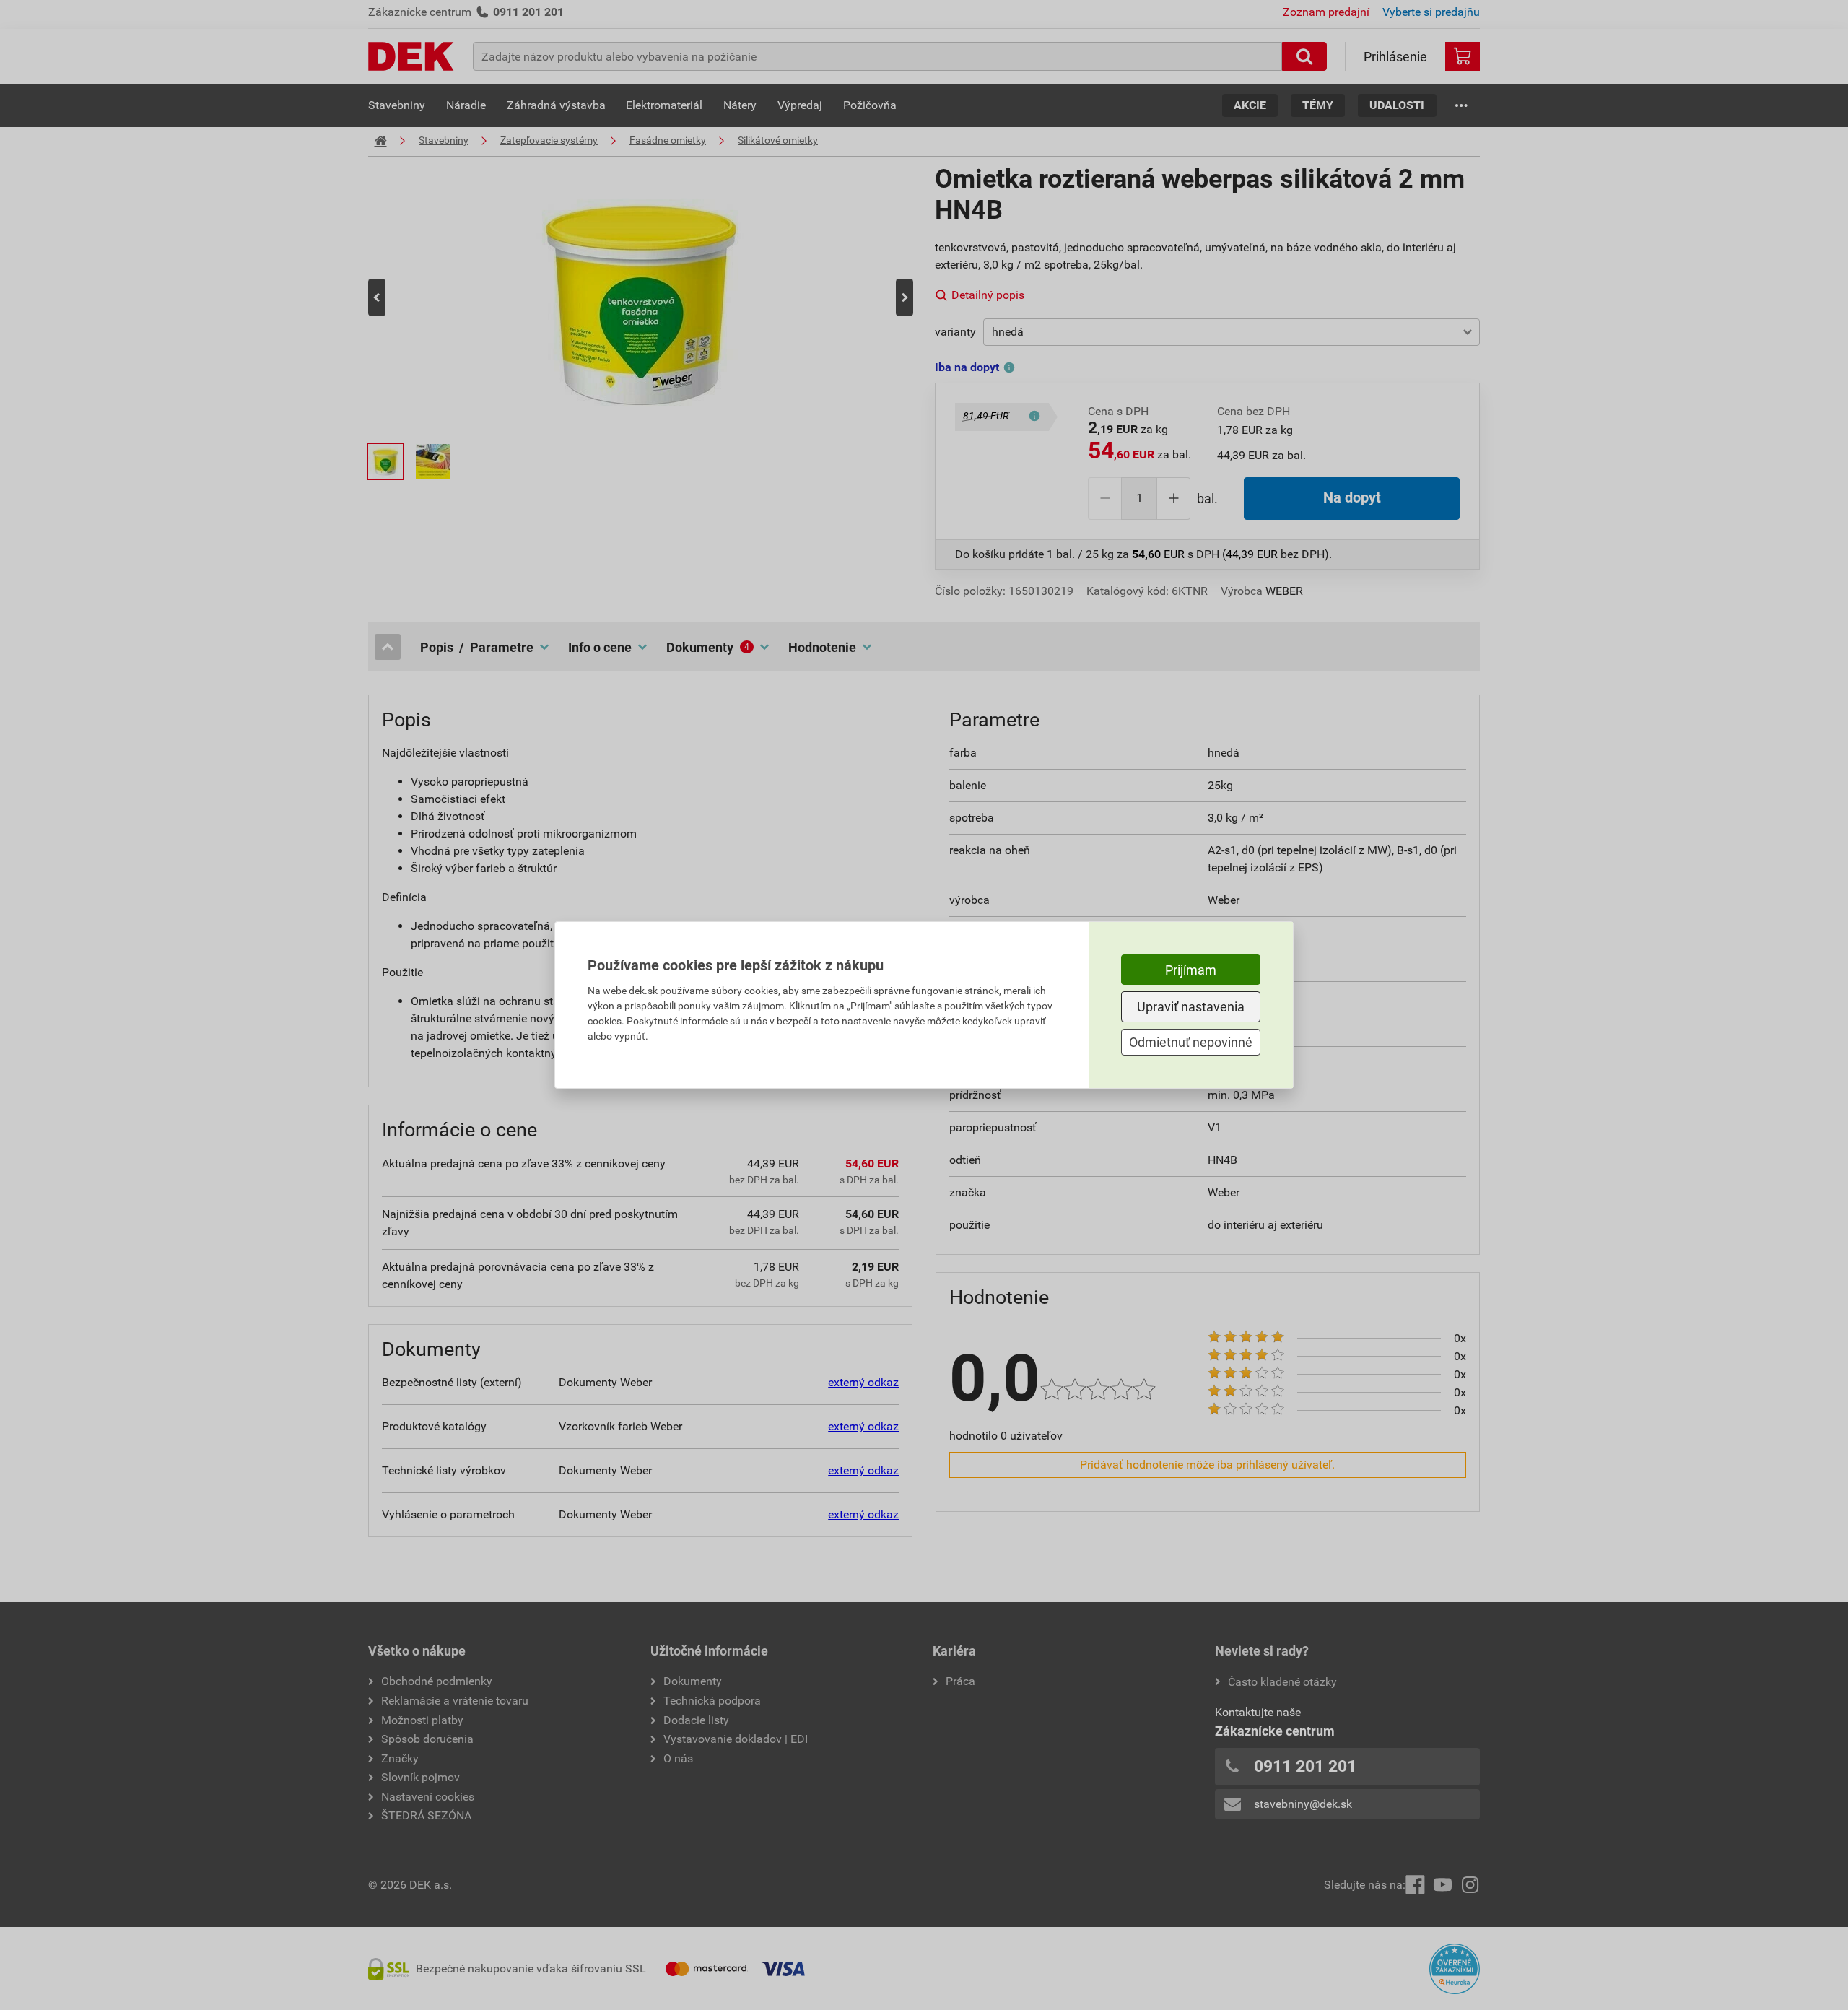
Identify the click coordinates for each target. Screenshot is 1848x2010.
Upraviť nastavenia (1191, 1007)
